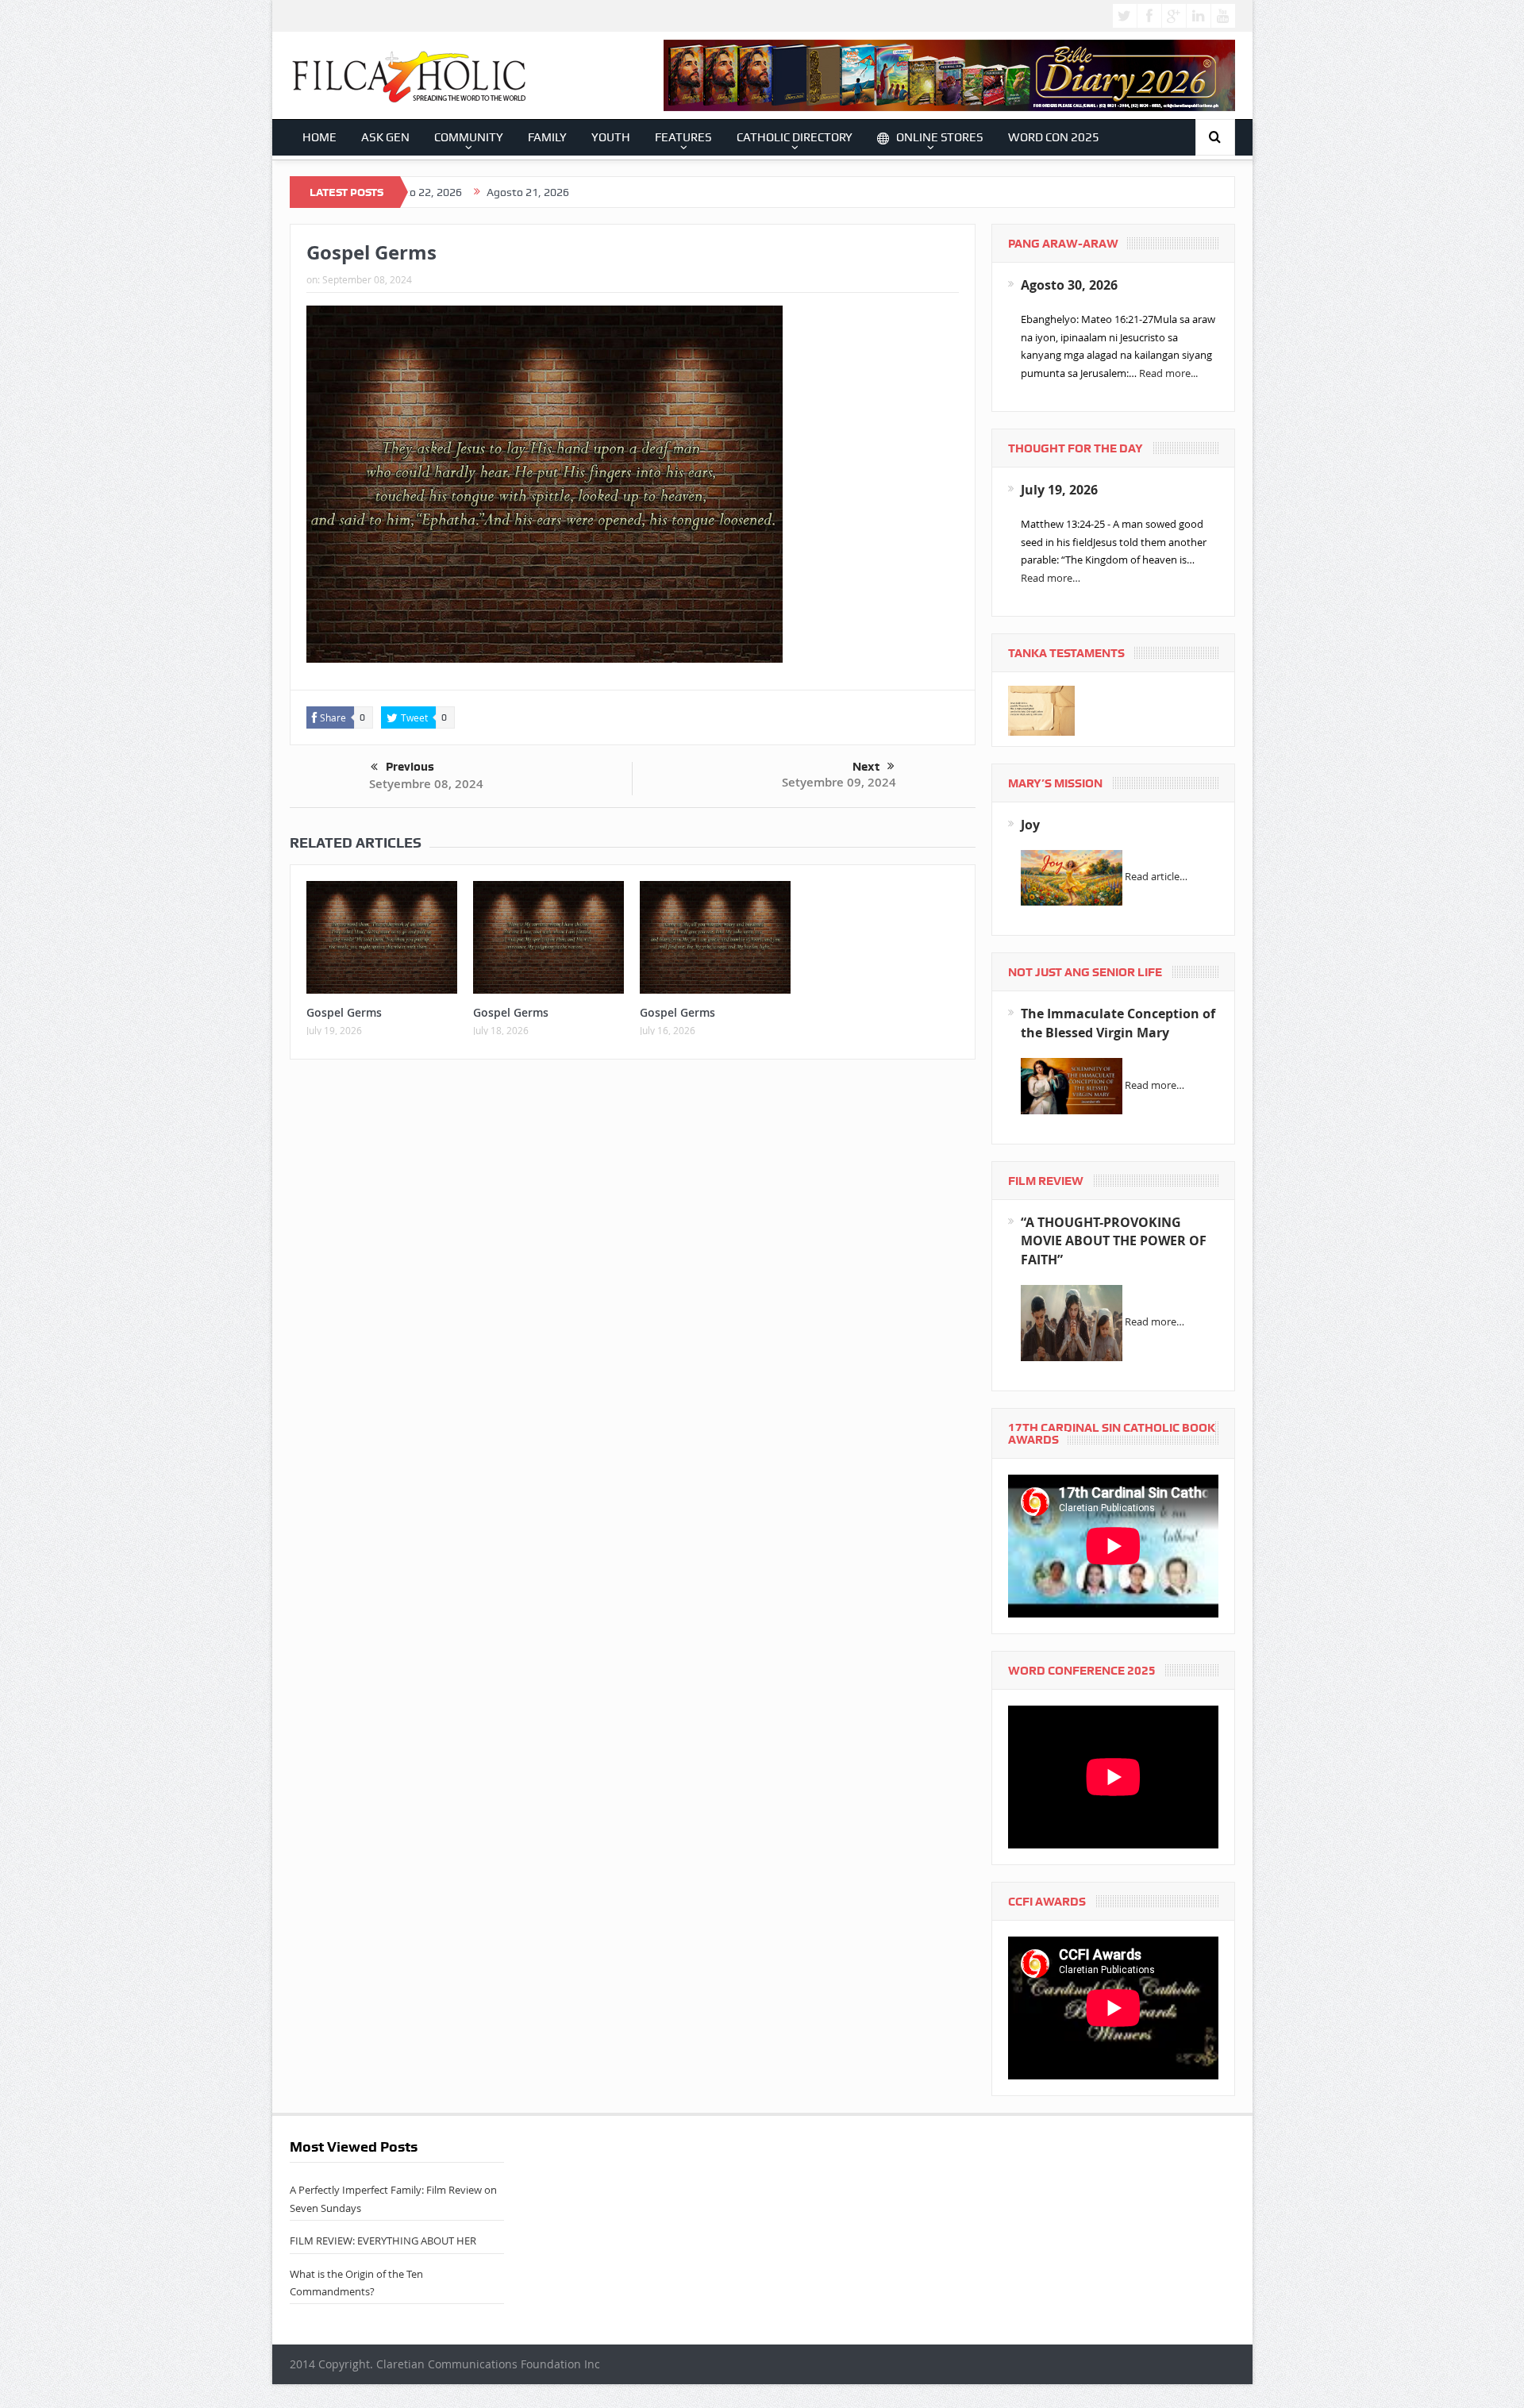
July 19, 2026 (1059, 490)
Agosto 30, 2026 (1069, 285)
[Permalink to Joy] (1072, 877)
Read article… (1156, 877)
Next (866, 767)
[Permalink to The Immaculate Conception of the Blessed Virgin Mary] (1072, 1085)
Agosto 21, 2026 (428, 192)
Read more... (1168, 373)
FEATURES (683, 137)
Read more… (1051, 578)
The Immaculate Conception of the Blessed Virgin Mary (1118, 1023)
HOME (319, 137)
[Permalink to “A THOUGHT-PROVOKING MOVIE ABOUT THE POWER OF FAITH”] (1072, 1322)
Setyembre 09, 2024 (839, 782)
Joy (1030, 825)
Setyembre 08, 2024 (426, 784)
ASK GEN (385, 137)
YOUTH (611, 137)
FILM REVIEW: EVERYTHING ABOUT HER (383, 2241)
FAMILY (547, 137)
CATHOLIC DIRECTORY (795, 137)
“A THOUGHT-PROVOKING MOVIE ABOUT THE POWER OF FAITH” (1114, 1241)
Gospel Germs (344, 1012)
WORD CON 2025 (1054, 137)
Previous (410, 767)
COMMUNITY (469, 137)
